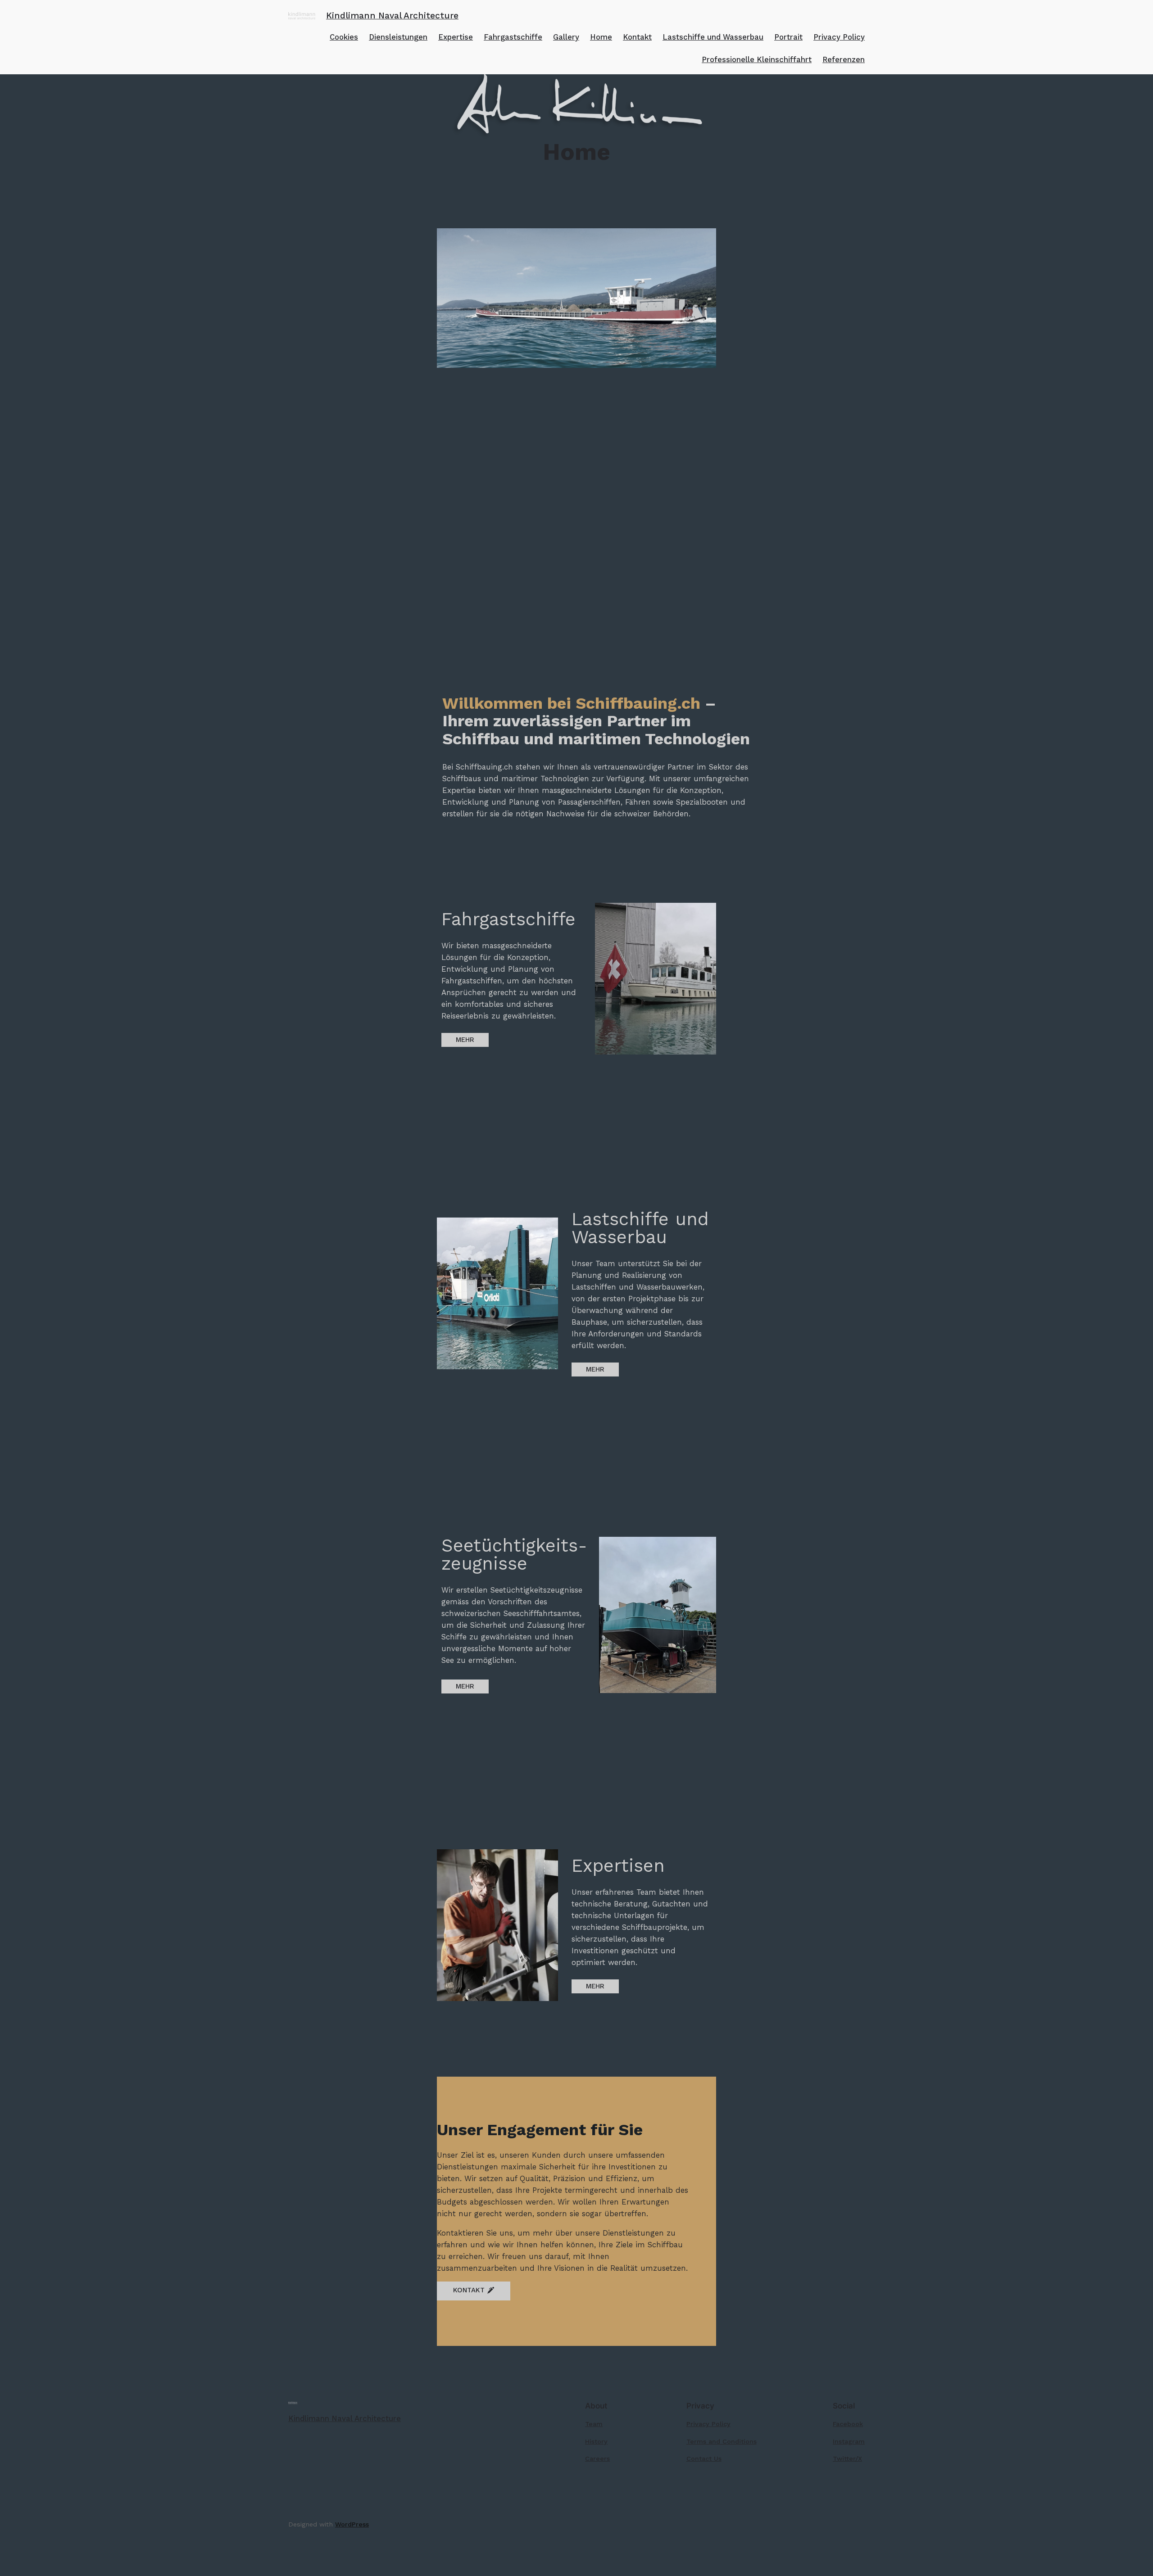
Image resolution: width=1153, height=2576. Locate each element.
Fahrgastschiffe (513, 37)
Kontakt (637, 37)
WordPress (352, 2524)
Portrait (788, 37)
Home (601, 37)
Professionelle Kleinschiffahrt (757, 59)
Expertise (456, 37)
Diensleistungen (398, 37)
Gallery (566, 37)
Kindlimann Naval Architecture (392, 16)
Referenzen (844, 59)
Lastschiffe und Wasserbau (713, 37)
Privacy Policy (839, 37)
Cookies (344, 37)
